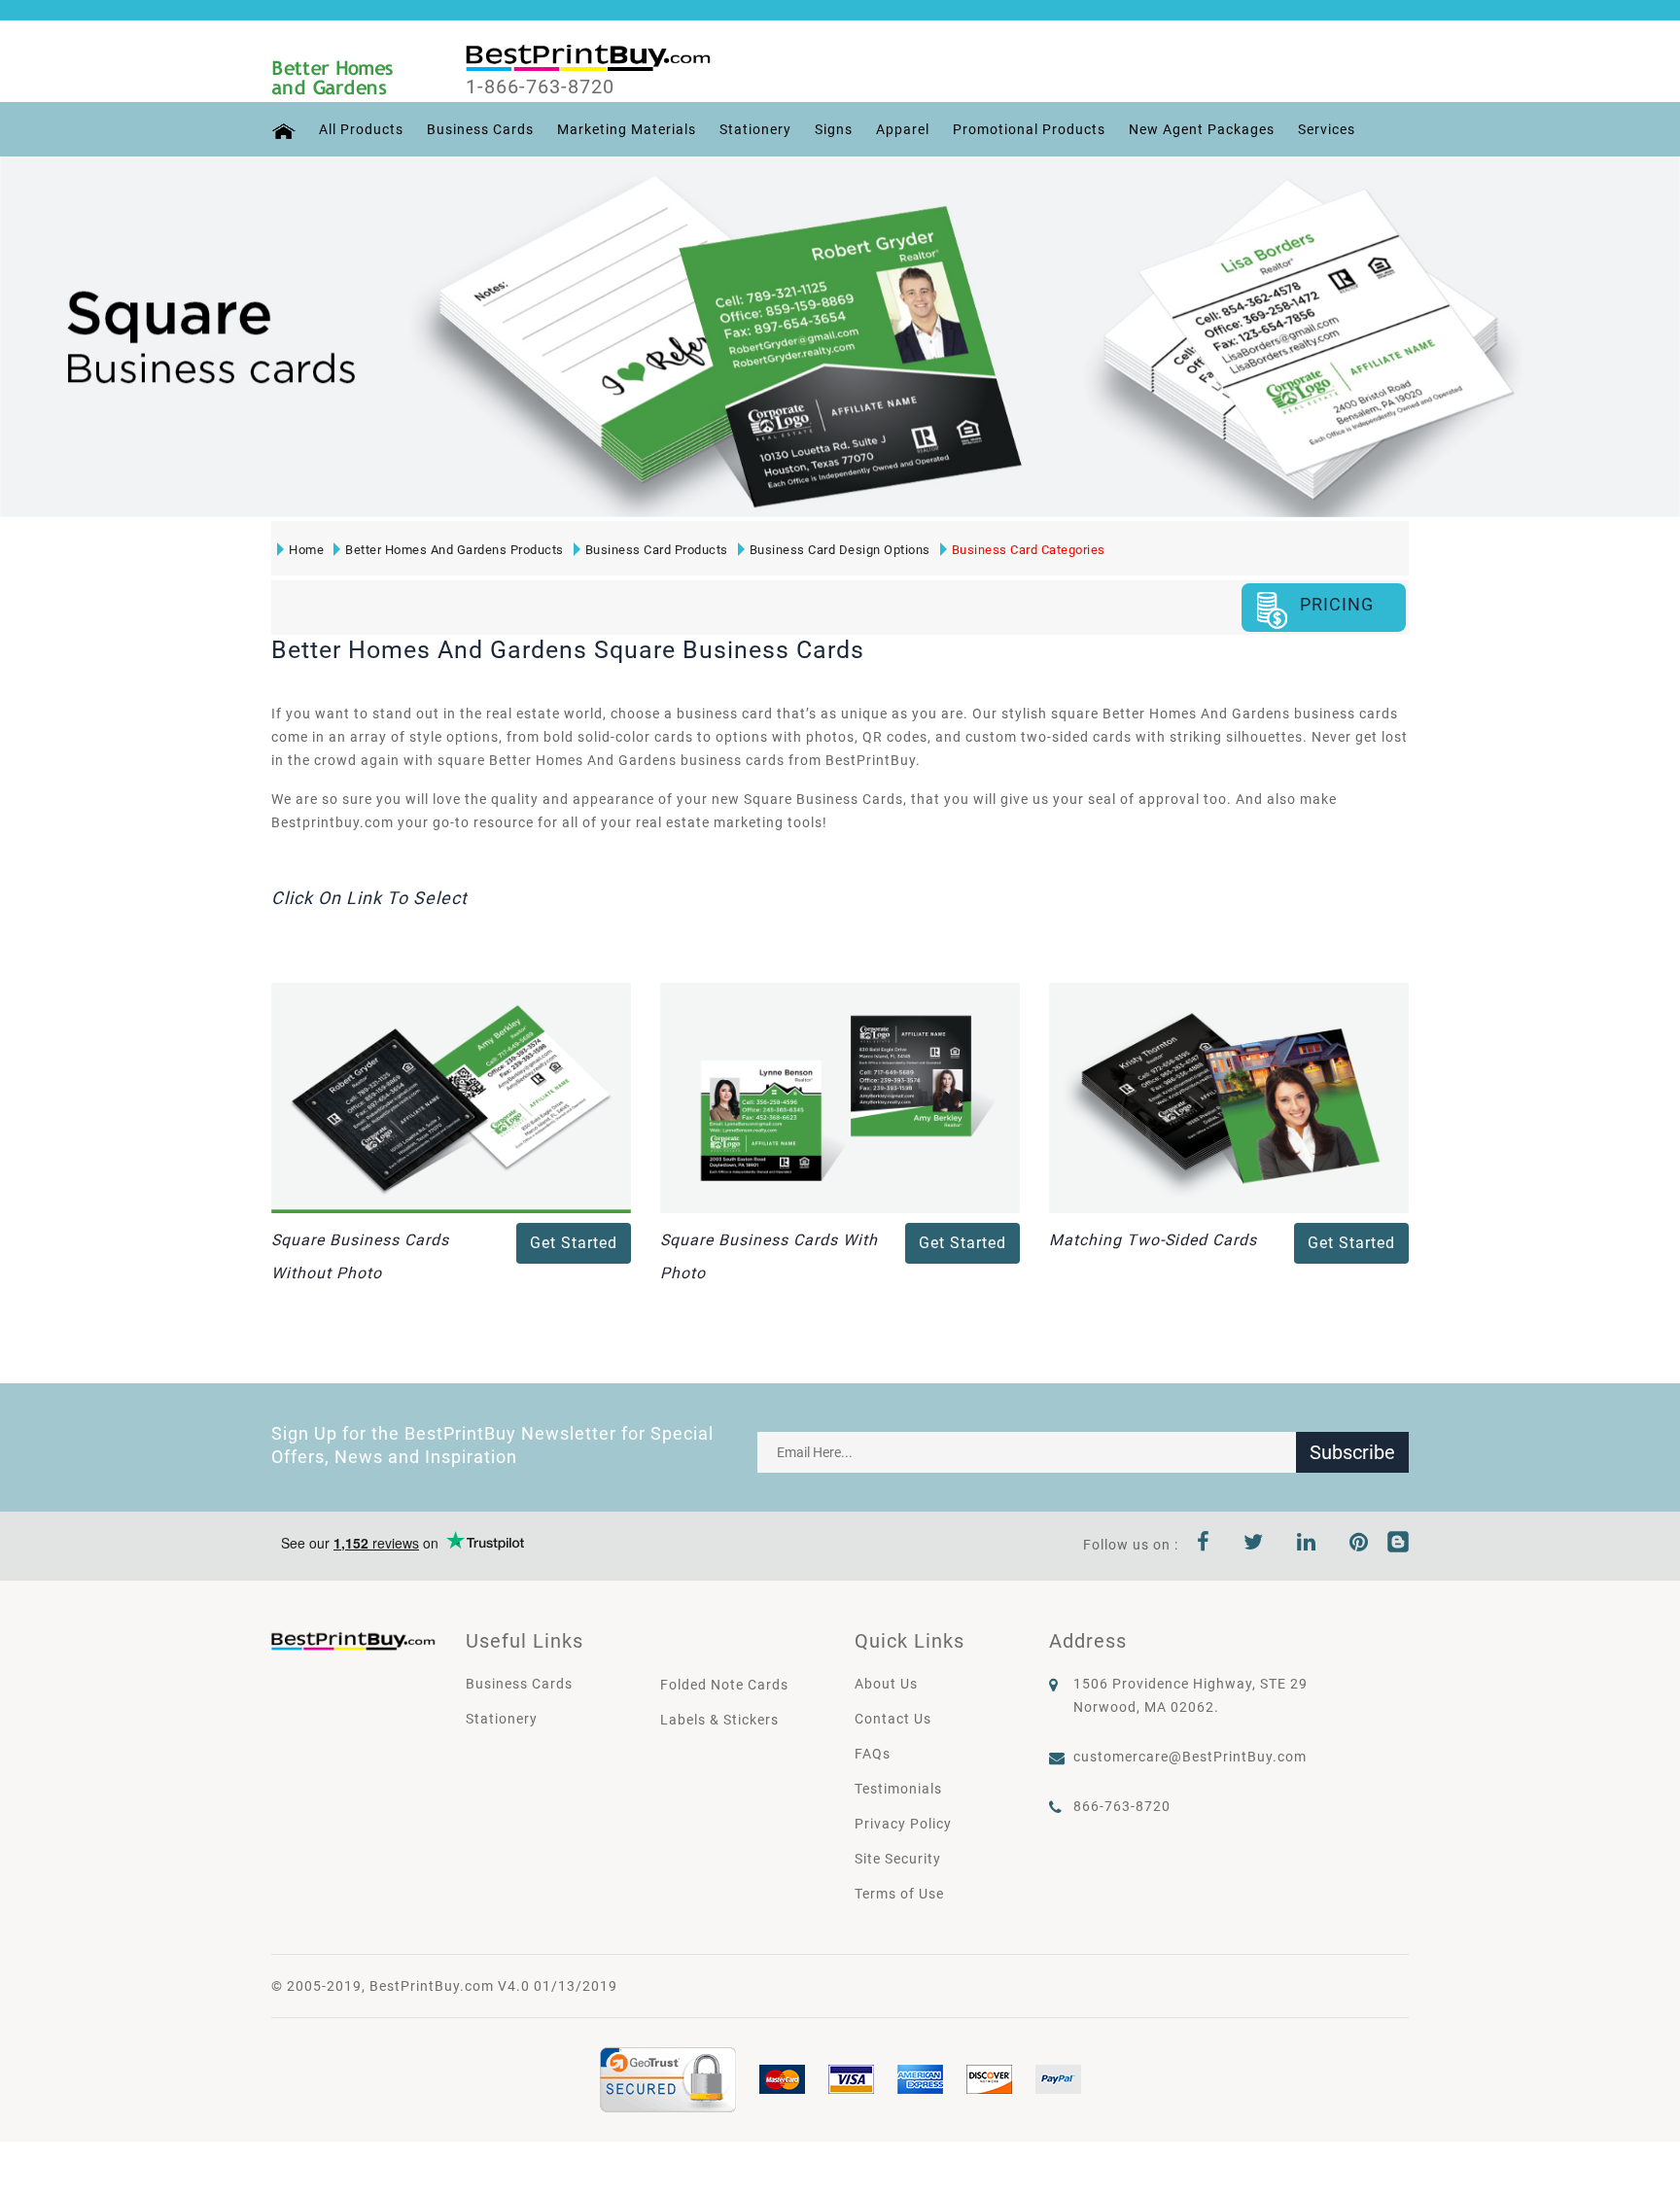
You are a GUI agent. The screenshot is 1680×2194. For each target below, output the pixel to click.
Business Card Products (657, 550)
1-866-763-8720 (540, 87)
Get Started (574, 1243)
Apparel (903, 129)
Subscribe (1352, 1452)
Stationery (755, 129)
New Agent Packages (1202, 129)
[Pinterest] (1359, 1545)
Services (1327, 129)
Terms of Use (899, 1894)
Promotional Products (1029, 129)
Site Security (898, 1859)
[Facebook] (1204, 1545)
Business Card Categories (1029, 550)
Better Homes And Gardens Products (455, 550)
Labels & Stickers (719, 1720)
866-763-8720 (1122, 1806)
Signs (834, 129)
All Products (361, 129)
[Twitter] (1254, 1545)
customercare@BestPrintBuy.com (1190, 1757)
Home (306, 550)
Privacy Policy (903, 1824)
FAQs (873, 1754)
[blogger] (1398, 1545)
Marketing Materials (627, 129)
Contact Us (893, 1719)
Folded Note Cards (724, 1685)
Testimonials (898, 1789)
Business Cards (480, 129)
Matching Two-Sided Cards (1153, 1240)
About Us (886, 1684)
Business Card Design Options (840, 550)
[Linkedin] (1307, 1545)
